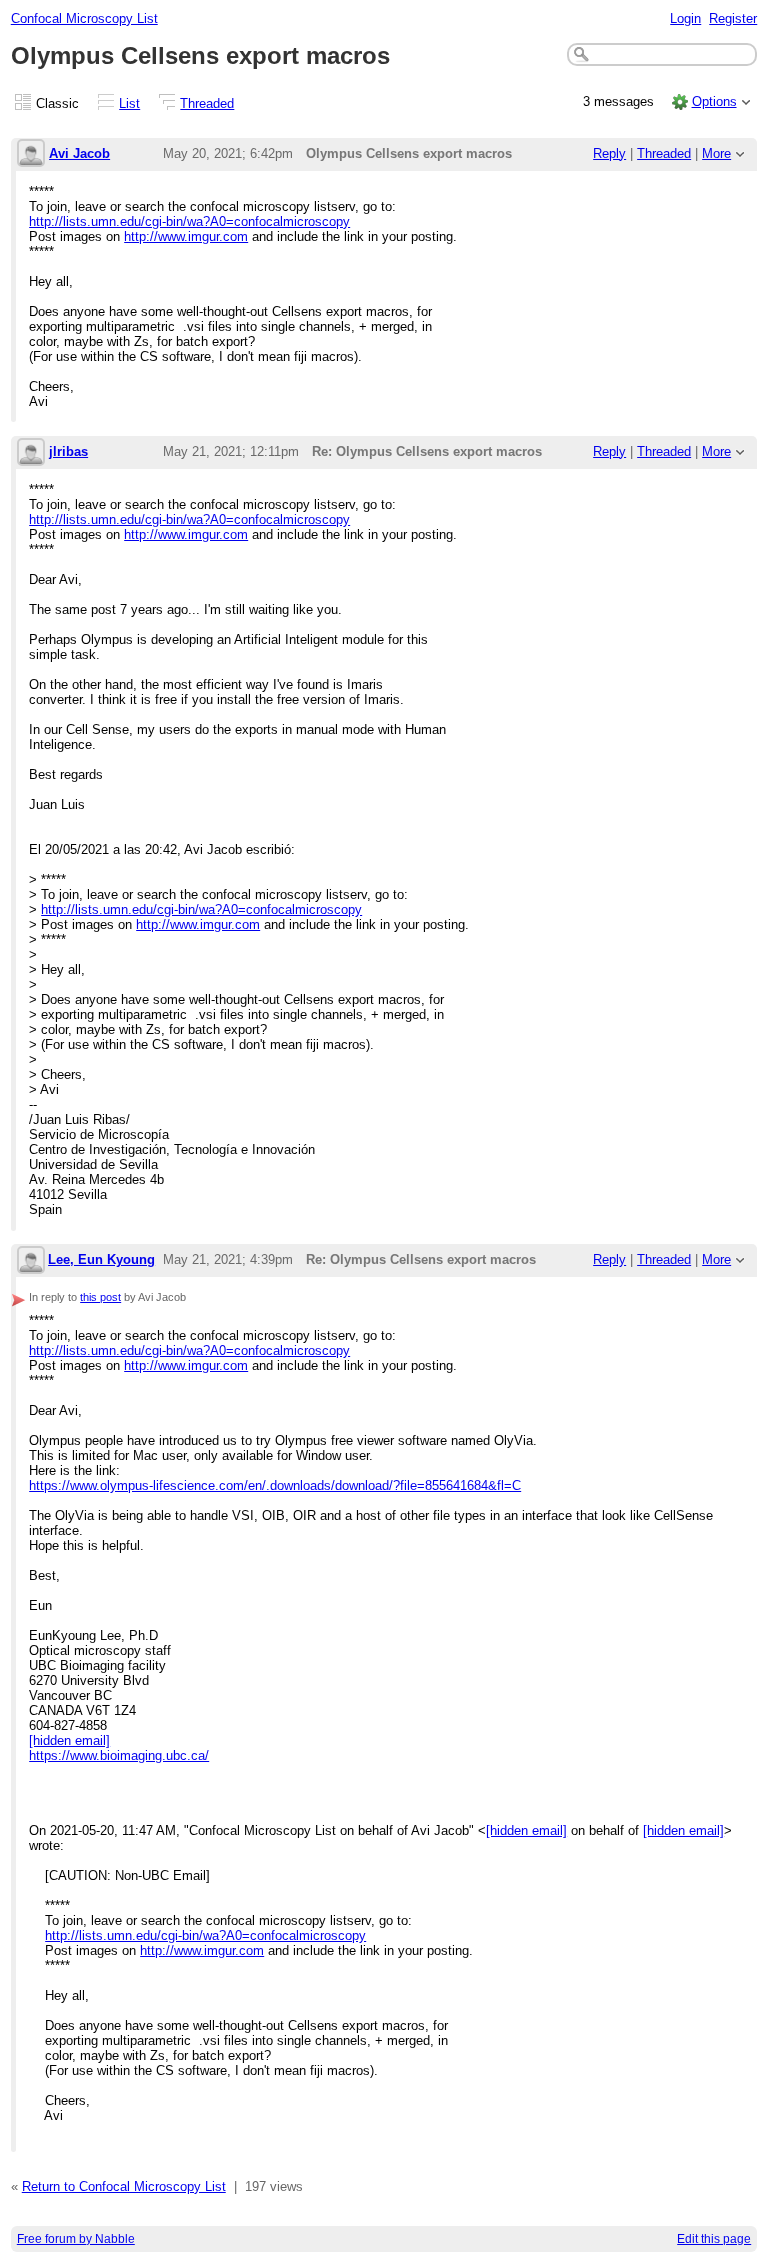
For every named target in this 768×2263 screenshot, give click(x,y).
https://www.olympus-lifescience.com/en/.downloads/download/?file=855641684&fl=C (275, 1485)
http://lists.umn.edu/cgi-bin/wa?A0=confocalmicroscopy (189, 221)
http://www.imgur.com (186, 236)
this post (100, 1297)
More (716, 153)
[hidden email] (69, 1740)
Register (733, 18)
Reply (609, 153)
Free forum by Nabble (76, 2239)
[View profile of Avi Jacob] (31, 154)
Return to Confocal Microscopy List (124, 2186)
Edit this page (714, 2239)
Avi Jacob (79, 153)
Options (714, 101)
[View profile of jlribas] (31, 453)
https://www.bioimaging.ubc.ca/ (119, 1755)
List (129, 103)
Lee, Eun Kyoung (101, 1259)
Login (685, 18)
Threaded (207, 103)
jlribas (68, 451)
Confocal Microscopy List (84, 18)
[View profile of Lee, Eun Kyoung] (31, 1261)
